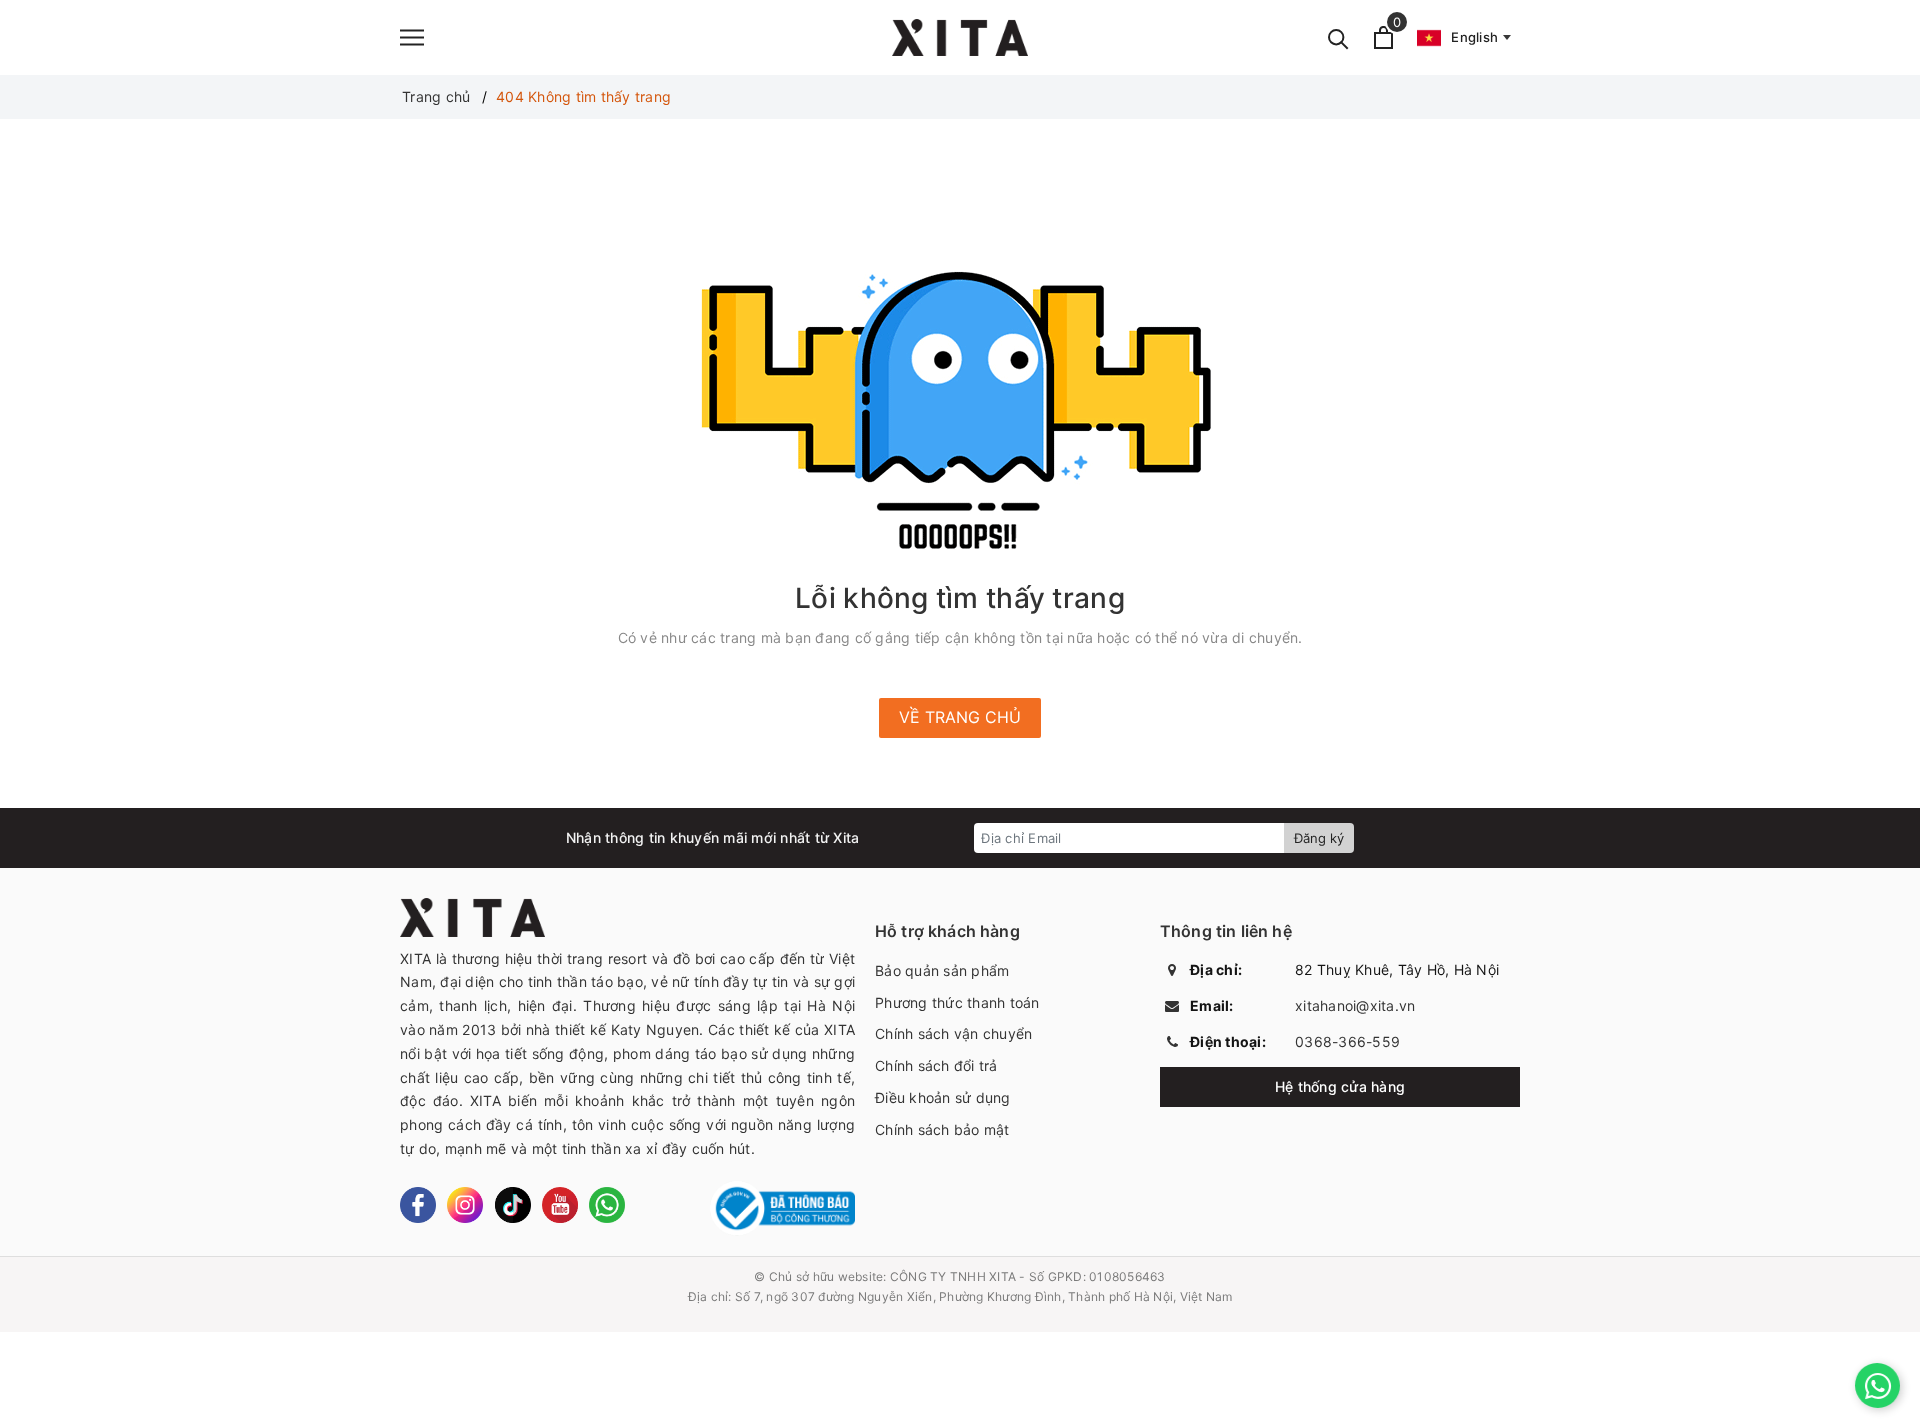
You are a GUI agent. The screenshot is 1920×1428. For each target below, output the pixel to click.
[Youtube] (560, 1205)
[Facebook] (418, 1205)
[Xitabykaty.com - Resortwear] (960, 37)
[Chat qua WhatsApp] (1878, 1385)
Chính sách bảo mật (942, 1129)
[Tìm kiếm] (1338, 37)
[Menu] (412, 37)
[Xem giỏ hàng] (1383, 37)
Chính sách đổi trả (936, 1065)
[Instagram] (465, 1205)
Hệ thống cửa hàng (1340, 1086)
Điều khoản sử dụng (943, 1097)
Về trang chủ (960, 717)
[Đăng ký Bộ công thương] (782, 1208)
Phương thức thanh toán (957, 1002)
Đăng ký (1319, 838)
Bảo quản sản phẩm (942, 970)
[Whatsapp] (607, 1205)
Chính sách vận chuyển (953, 1033)
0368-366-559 (1347, 1041)
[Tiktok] (513, 1205)
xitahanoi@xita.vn (1355, 1005)
